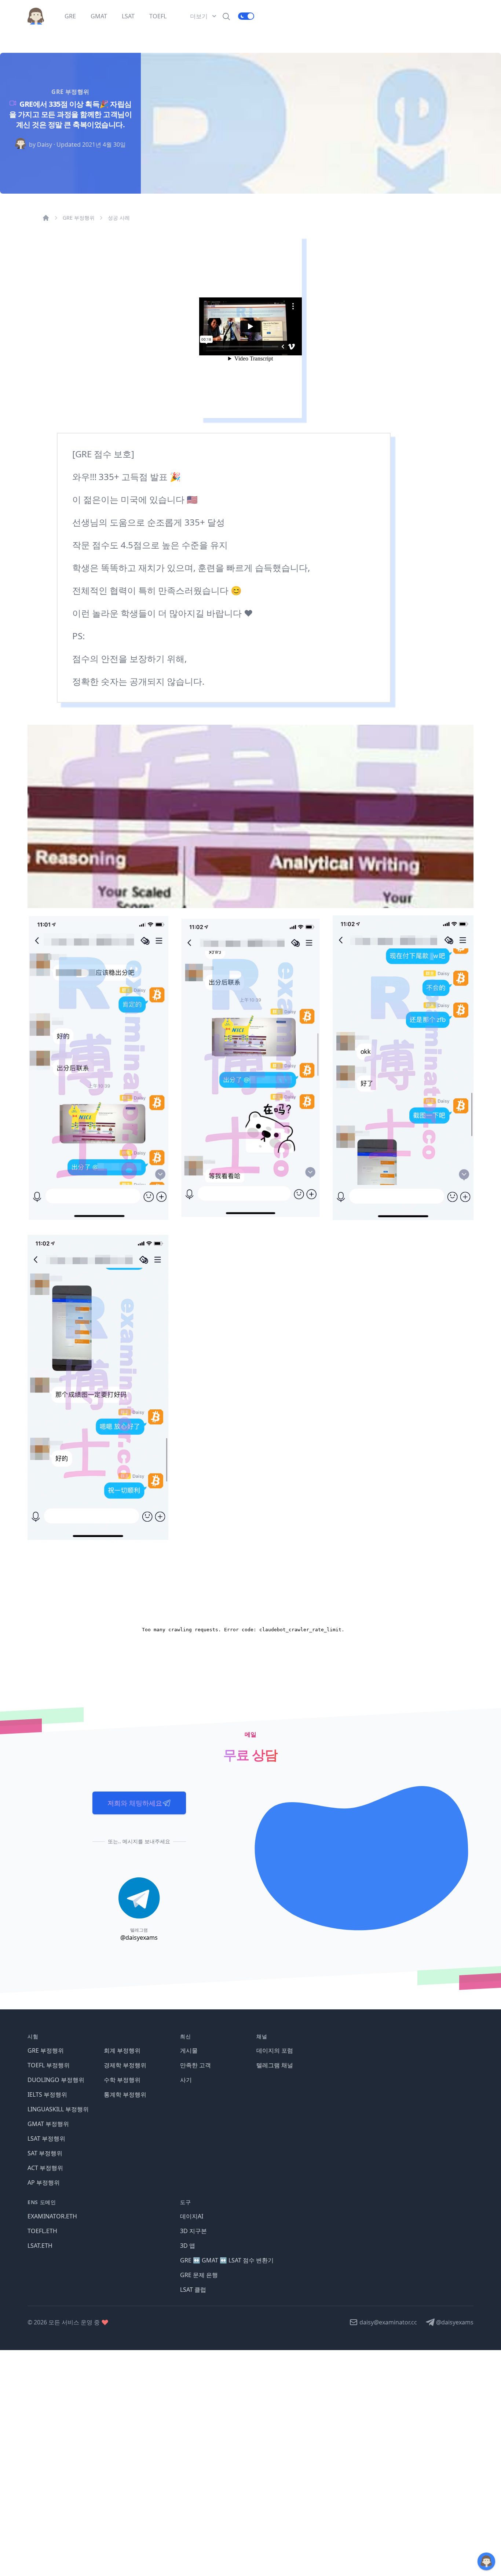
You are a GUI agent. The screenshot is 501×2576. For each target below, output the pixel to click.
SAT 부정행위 (45, 2153)
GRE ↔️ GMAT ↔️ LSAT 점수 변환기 (227, 2260)
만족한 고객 (195, 2065)
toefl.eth (42, 2231)
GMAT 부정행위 (48, 2124)
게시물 (189, 2050)
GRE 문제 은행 (199, 2275)
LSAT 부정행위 (46, 2138)
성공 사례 (119, 218)
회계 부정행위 (122, 2050)
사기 (186, 2080)
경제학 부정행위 (125, 2065)
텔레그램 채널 (275, 2065)
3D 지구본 (193, 2231)
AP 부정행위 (44, 2182)
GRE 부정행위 (79, 218)
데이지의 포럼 (275, 2050)
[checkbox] (246, 16)
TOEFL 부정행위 (49, 2065)
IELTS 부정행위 (47, 2094)
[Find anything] (226, 16)
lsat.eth (40, 2246)
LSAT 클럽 (193, 2290)
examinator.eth (52, 2216)
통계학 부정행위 (125, 2094)
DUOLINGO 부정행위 (56, 2080)
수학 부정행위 (122, 2080)
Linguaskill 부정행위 (58, 2109)
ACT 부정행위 (45, 2168)
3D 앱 (188, 2246)
